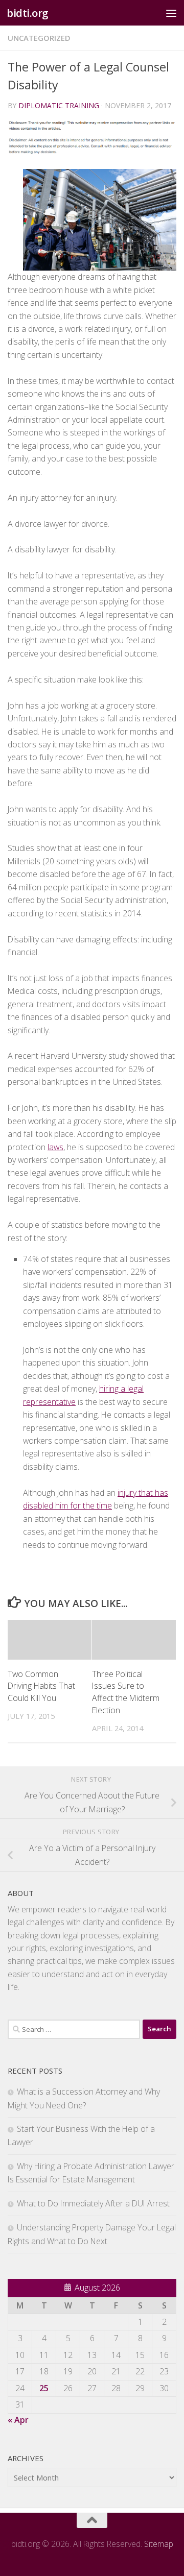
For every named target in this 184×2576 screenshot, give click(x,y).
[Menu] (171, 13)
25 (44, 2388)
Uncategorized (39, 38)
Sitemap (159, 2544)
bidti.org (28, 13)
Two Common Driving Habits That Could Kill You (41, 1686)
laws (55, 1147)
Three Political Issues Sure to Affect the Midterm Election (126, 1692)
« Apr (18, 2420)
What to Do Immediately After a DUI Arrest (93, 2203)
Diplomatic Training (59, 105)
